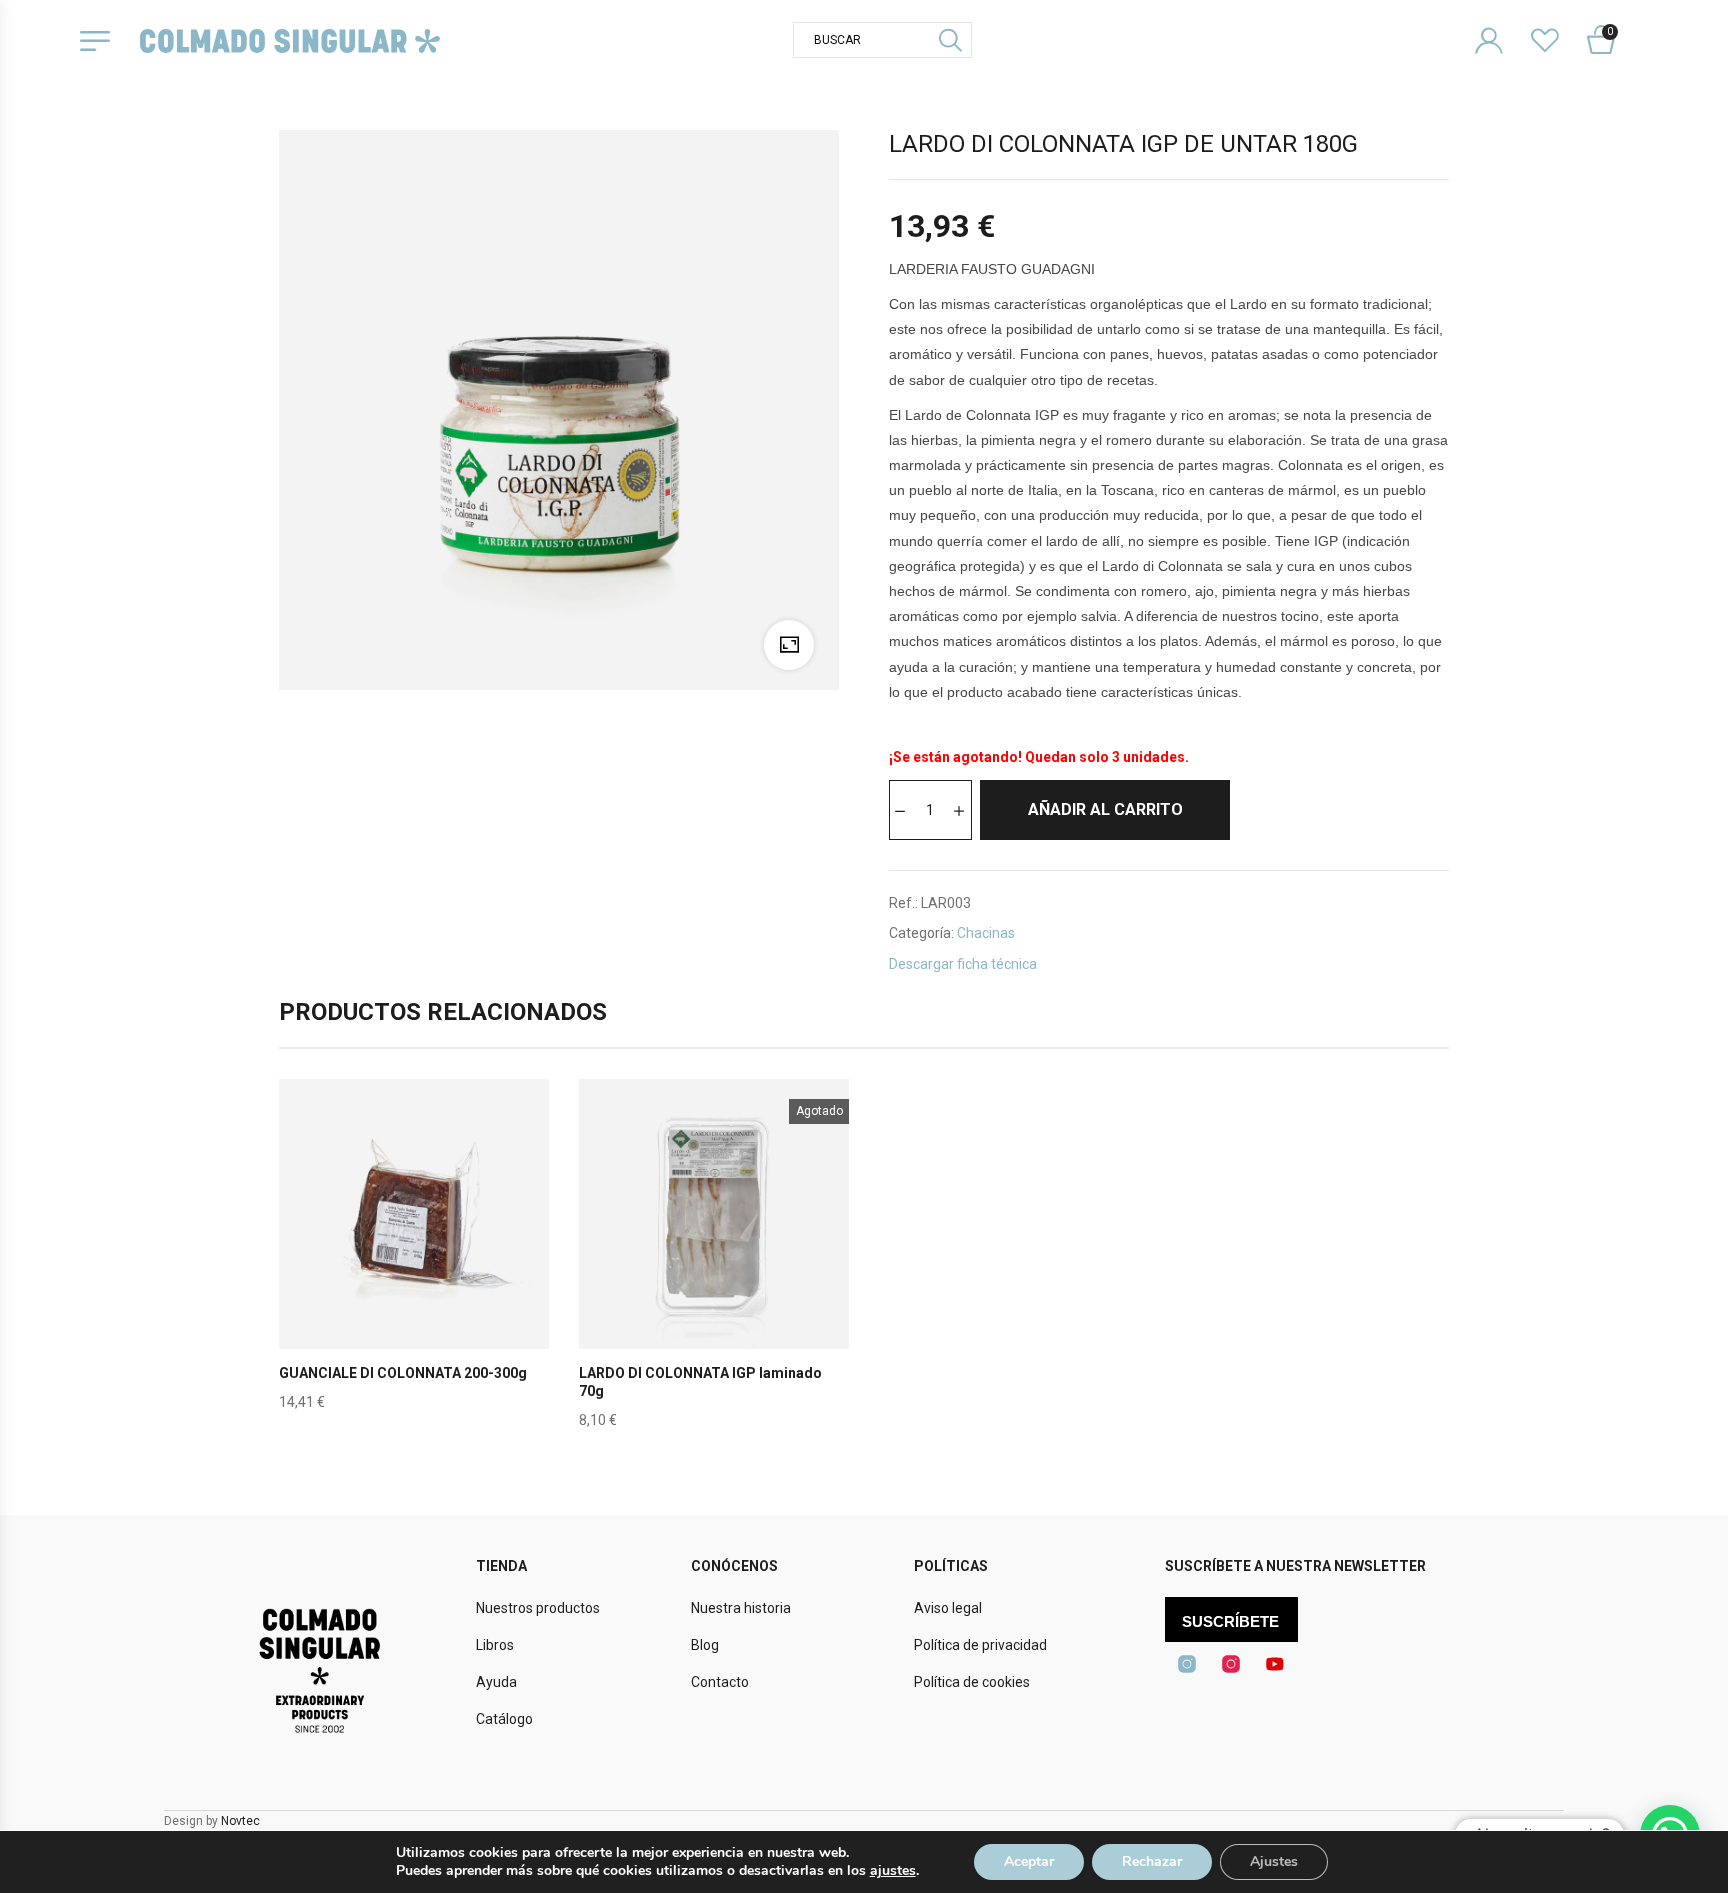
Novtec (240, 1821)
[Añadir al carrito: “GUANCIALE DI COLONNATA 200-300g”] (414, 1261)
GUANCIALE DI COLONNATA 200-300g (403, 1373)
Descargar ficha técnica (963, 964)
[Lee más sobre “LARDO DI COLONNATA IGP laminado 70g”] (714, 1261)
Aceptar (1029, 1861)
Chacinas (986, 933)
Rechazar (1152, 1861)
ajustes (893, 1871)
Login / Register (1501, 24)
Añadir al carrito (1105, 809)
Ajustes (1274, 1861)
